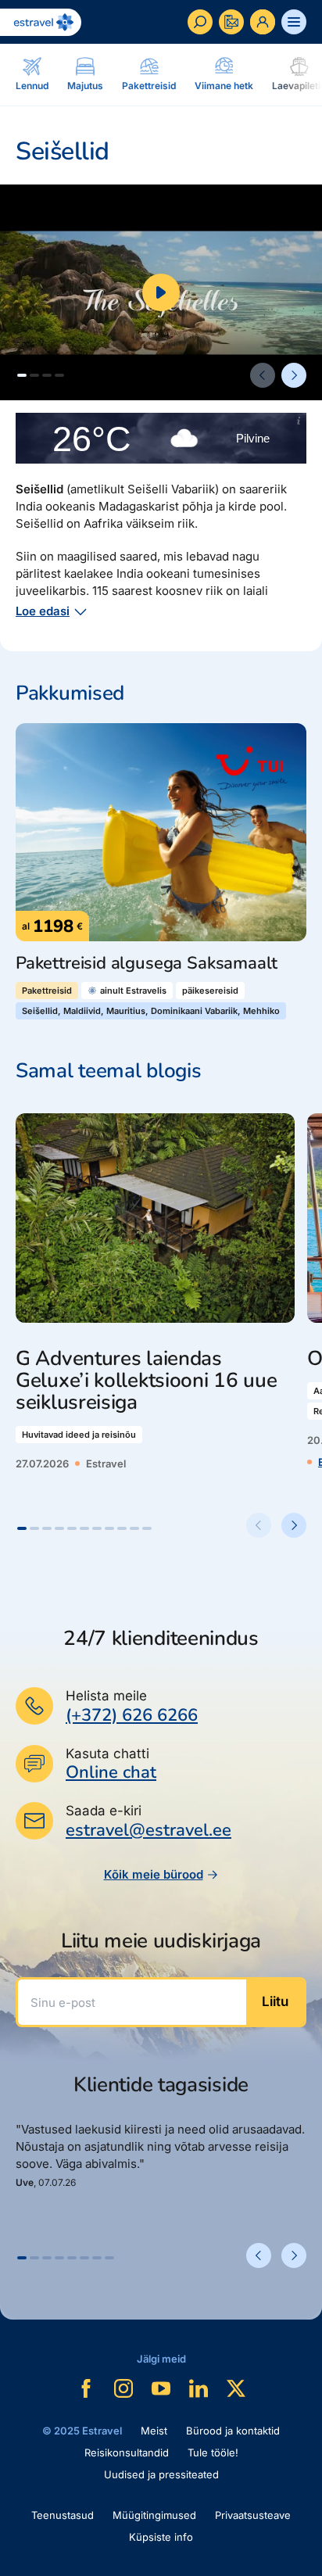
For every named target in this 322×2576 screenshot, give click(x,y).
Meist (154, 2431)
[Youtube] (161, 2388)
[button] (22, 375)
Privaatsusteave (253, 2515)
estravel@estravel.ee (148, 1830)
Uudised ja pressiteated (161, 2474)
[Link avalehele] (41, 22)
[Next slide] (294, 375)
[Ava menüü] (294, 22)
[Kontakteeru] (231, 22)
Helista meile (106, 1696)
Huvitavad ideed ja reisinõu (79, 1435)
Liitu (275, 2001)
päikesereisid (210, 991)
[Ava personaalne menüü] (263, 22)
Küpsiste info (161, 2537)
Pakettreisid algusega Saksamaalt (147, 964)
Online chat (111, 1773)
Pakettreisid (47, 991)
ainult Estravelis (133, 991)
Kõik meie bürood (154, 1874)
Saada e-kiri (104, 1811)
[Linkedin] (199, 2388)
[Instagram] (123, 2388)
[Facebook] (86, 2388)
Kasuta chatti (107, 1754)
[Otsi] (200, 22)
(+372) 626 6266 (132, 1715)
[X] (236, 2388)
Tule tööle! (213, 2452)
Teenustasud (63, 2515)
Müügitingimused (154, 2515)
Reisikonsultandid (127, 2452)
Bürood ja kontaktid (233, 2431)
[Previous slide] (263, 375)
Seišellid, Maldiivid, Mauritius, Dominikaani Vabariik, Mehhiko (151, 1011)
